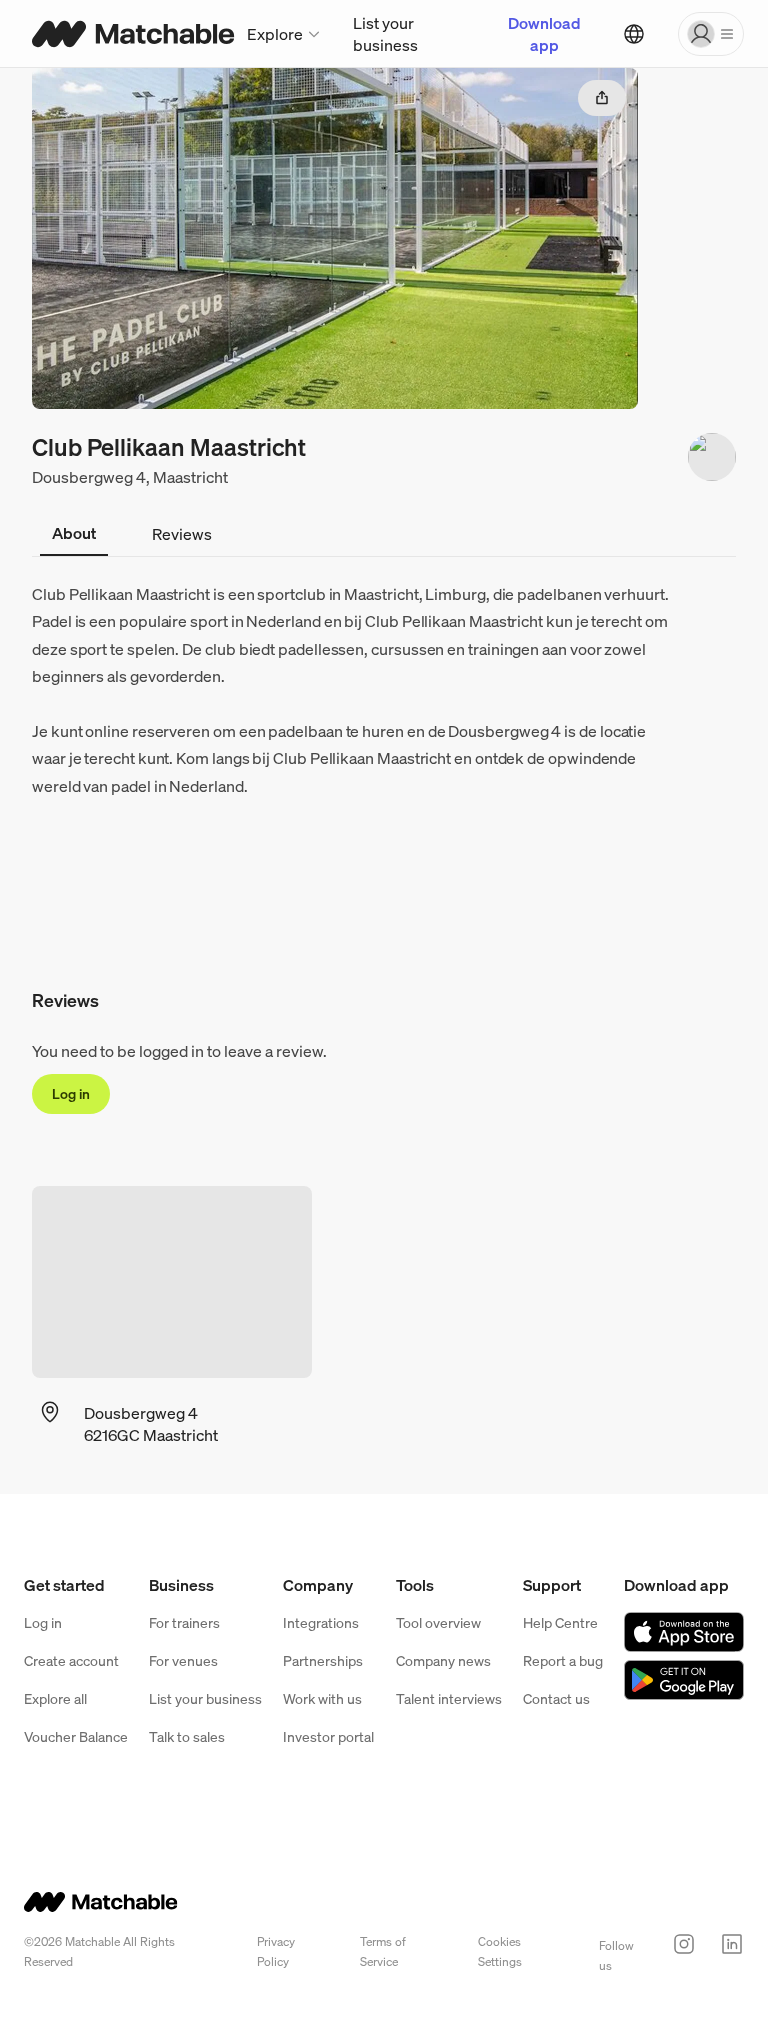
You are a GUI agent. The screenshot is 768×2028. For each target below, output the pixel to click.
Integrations (321, 1622)
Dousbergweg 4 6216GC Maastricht (151, 1424)
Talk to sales (187, 1736)
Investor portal (328, 1736)
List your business (385, 34)
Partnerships (323, 1660)
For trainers (184, 1622)
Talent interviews (449, 1698)
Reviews (182, 534)
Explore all (55, 1698)
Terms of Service (383, 1951)
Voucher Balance (76, 1736)
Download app (544, 34)
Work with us (322, 1698)
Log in (71, 1093)
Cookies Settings (500, 1951)
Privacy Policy (276, 1951)
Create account (71, 1660)
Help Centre (560, 1622)
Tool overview (438, 1622)
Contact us (556, 1698)
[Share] (602, 98)
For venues (183, 1660)
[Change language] (634, 34)
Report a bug (563, 1660)
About (74, 533)
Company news (443, 1660)
